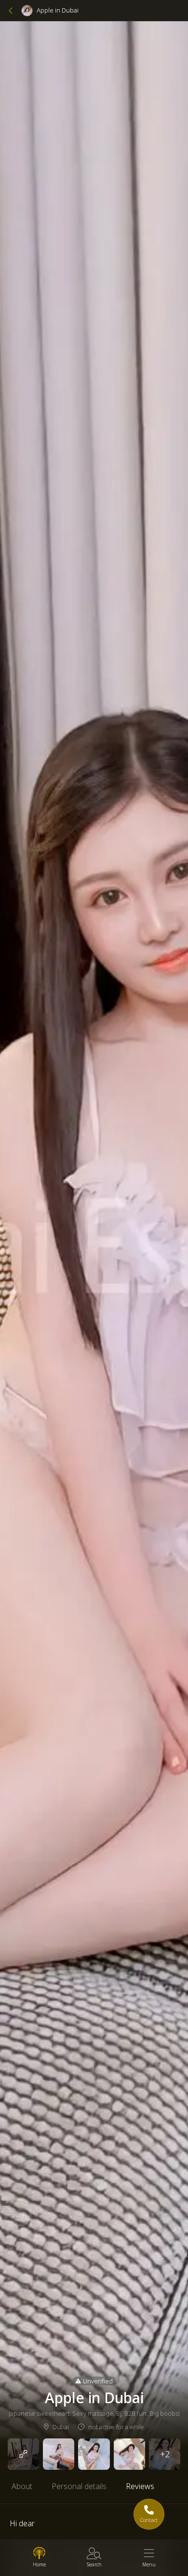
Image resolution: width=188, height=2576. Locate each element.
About (22, 2486)
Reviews (140, 2486)
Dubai (60, 2427)
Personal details (79, 2486)
